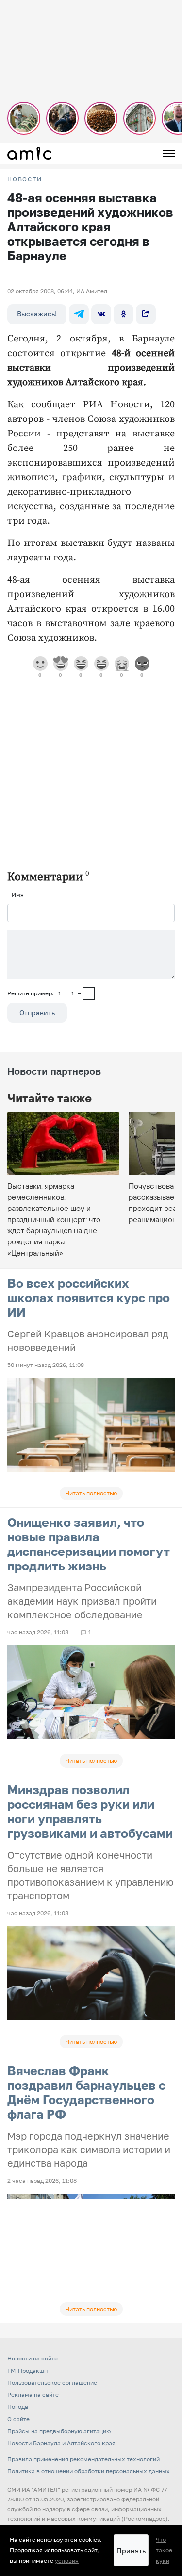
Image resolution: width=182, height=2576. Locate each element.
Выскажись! (37, 314)
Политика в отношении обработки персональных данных (89, 2471)
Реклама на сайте (33, 2395)
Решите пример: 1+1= (44, 993)
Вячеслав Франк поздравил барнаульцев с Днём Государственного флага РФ (86, 2092)
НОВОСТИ (25, 179)
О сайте (18, 2419)
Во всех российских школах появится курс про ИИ (89, 1297)
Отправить (37, 1013)
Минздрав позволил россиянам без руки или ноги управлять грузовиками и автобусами (90, 1811)
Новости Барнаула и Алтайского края (61, 2443)
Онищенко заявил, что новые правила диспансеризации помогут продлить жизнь (89, 1544)
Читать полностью (91, 1493)
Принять (131, 2551)
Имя (18, 894)
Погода (18, 2407)
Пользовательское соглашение (52, 2382)
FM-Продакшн (27, 2370)
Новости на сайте (33, 2358)
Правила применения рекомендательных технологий (83, 2459)
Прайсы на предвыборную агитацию (59, 2431)
